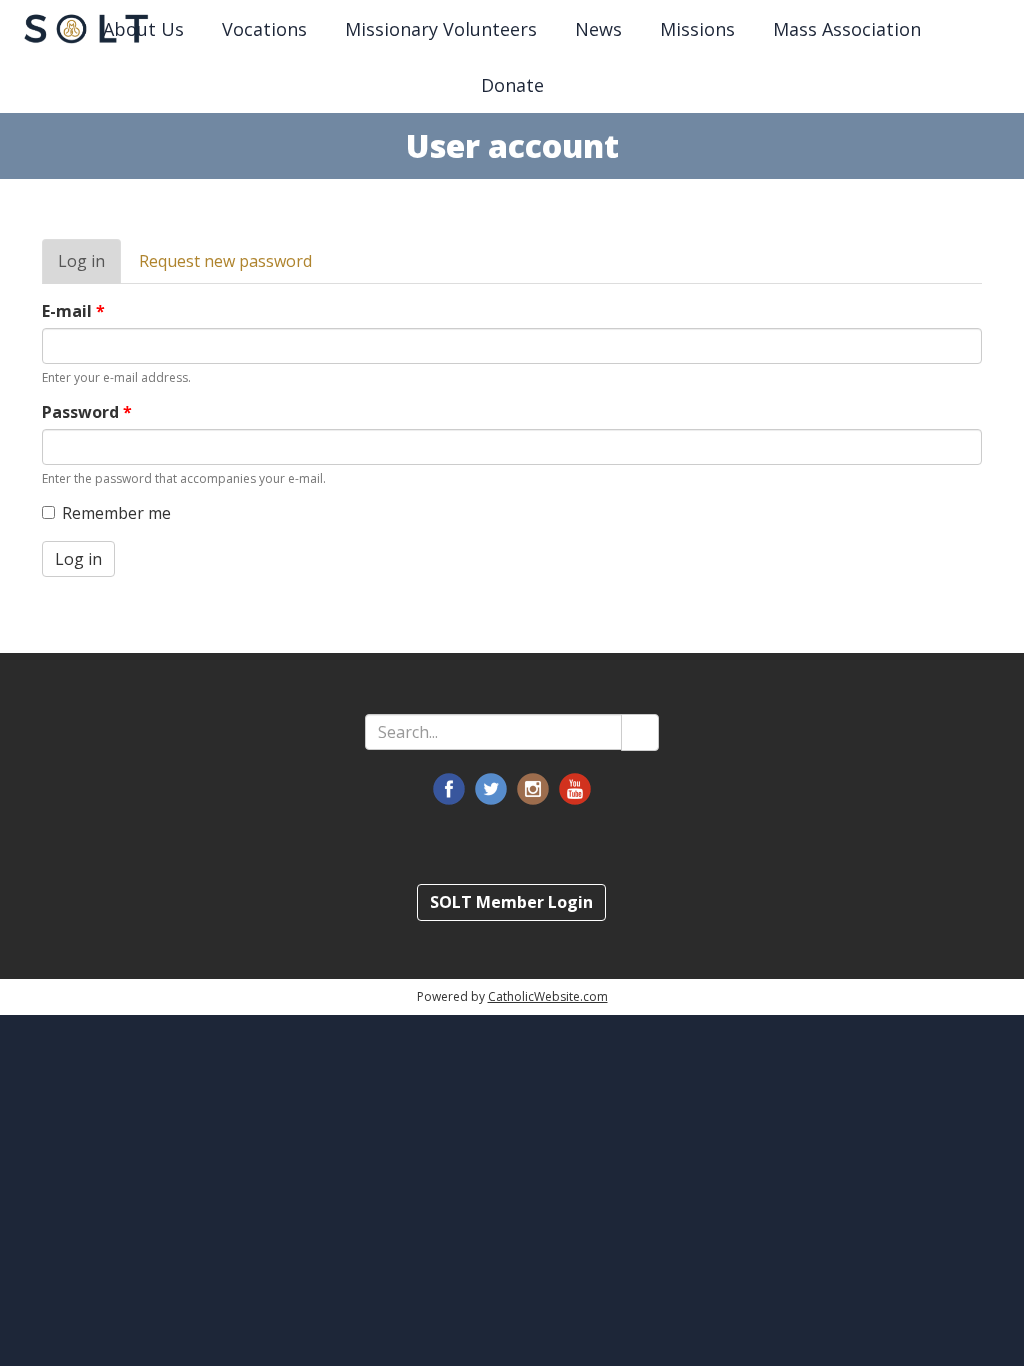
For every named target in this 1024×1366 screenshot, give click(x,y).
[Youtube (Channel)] (575, 789)
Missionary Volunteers (441, 29)
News (598, 29)
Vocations (264, 29)
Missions (697, 29)
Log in (89, 267)
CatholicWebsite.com (548, 996)
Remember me (116, 513)
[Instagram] (533, 789)
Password (87, 412)
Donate (512, 85)
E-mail (73, 311)
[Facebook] (449, 789)
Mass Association (847, 29)
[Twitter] (491, 789)
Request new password (225, 261)
